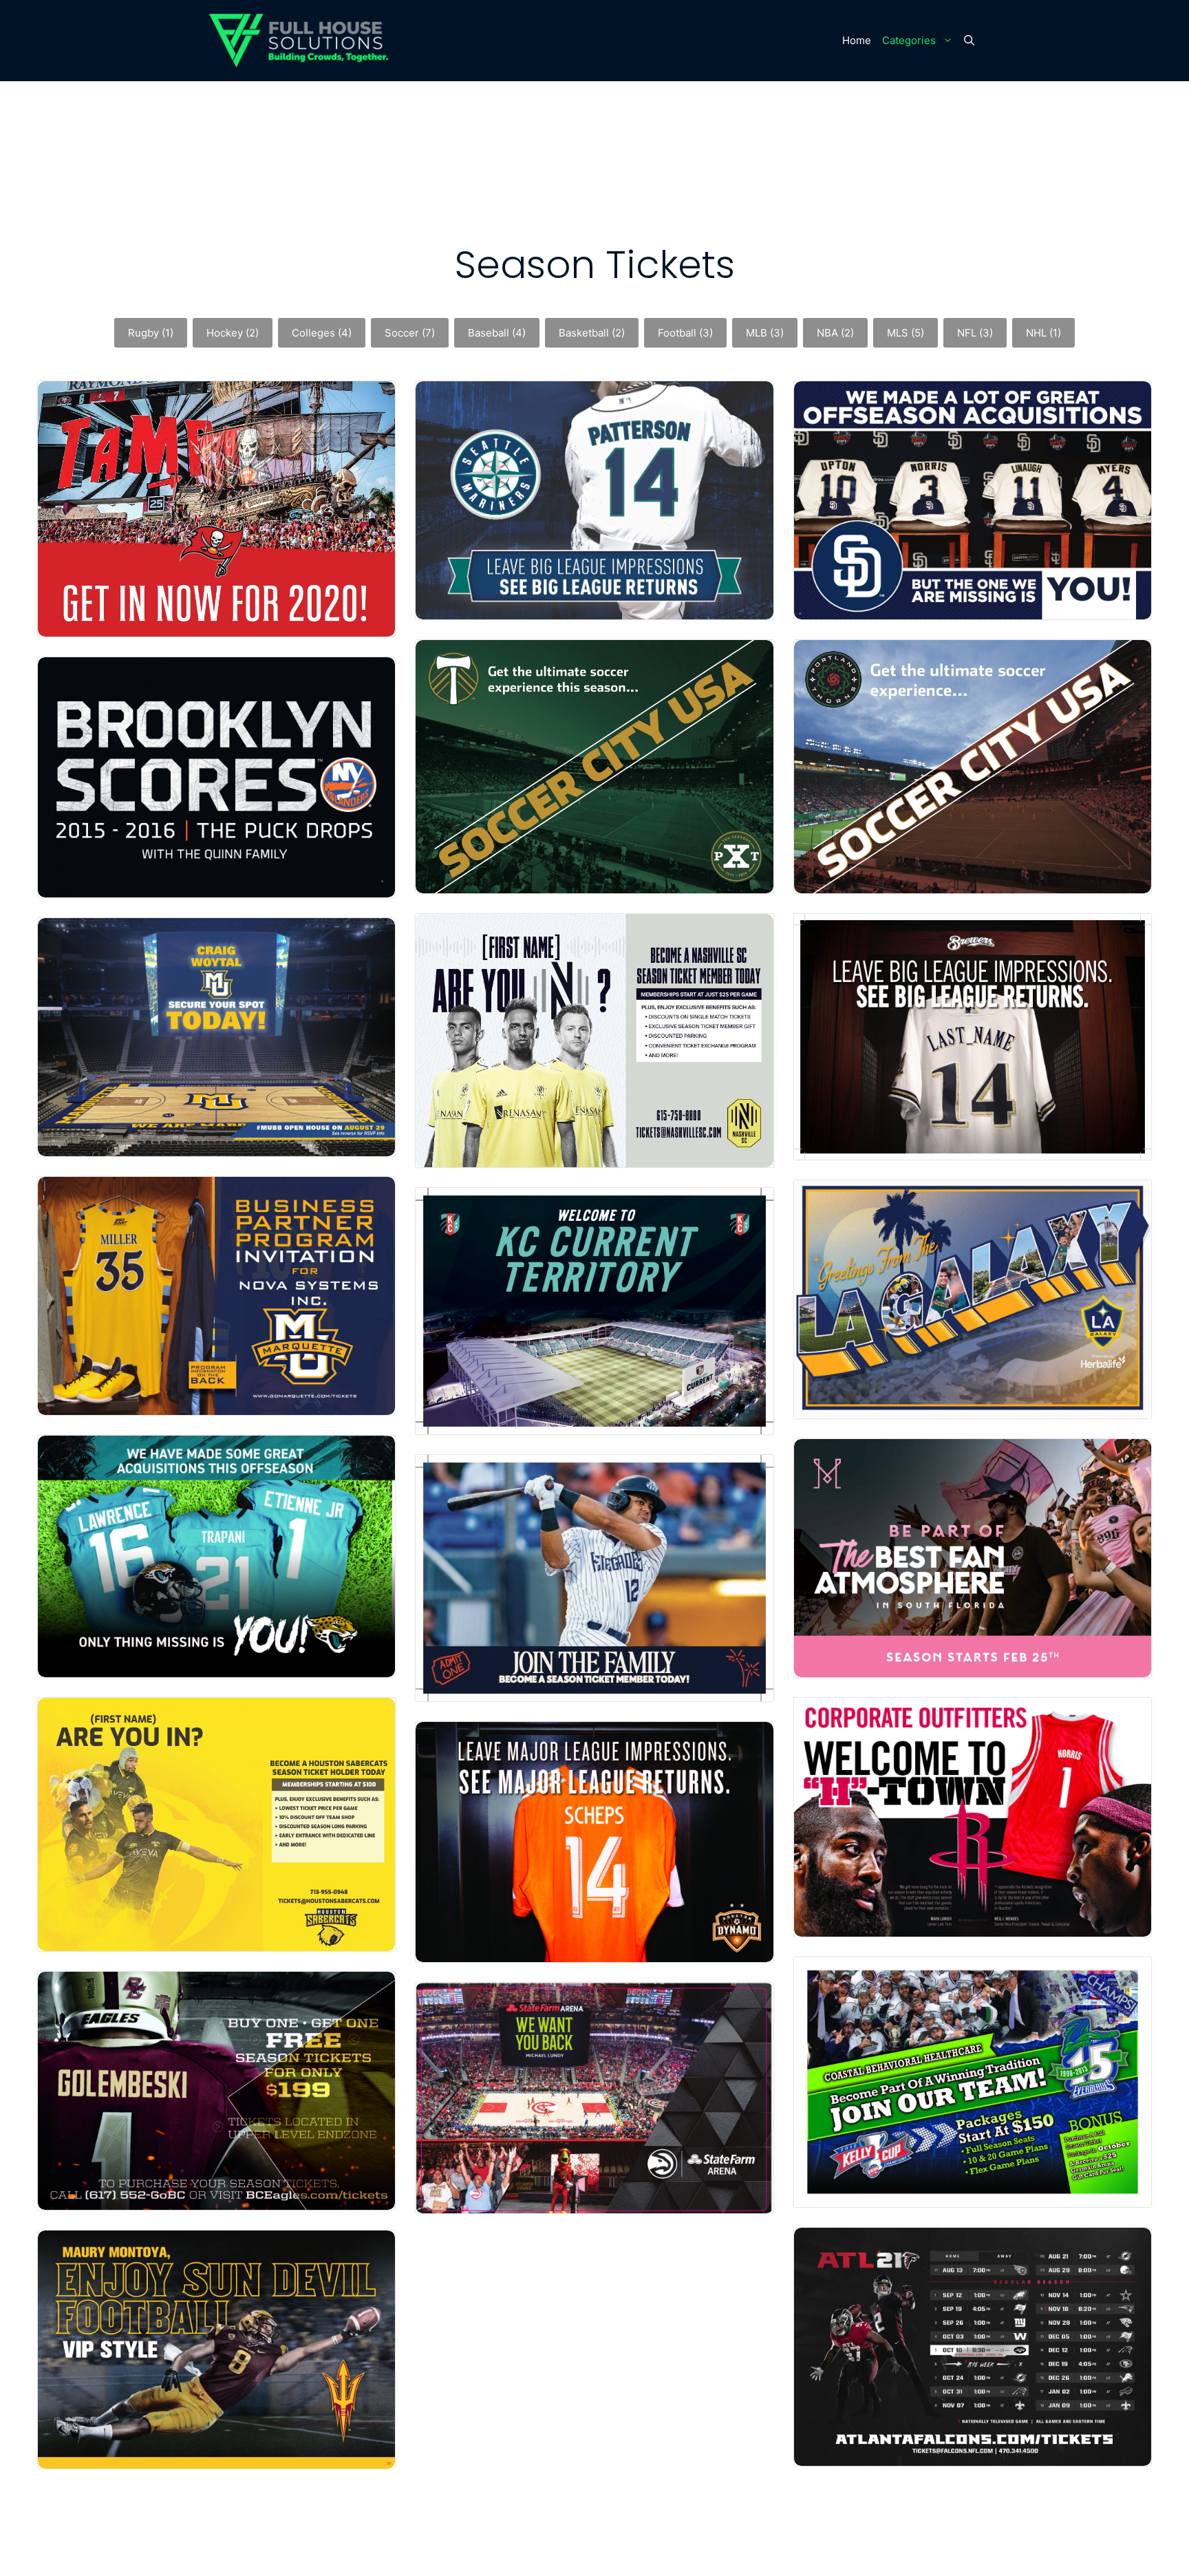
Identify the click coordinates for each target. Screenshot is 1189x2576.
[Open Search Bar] (969, 41)
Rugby (151, 333)
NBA (835, 333)
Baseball (497, 333)
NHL (1043, 333)
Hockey (233, 333)
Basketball (592, 333)
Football (685, 333)
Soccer (410, 333)
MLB (765, 333)
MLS (906, 333)
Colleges (322, 333)
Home (857, 40)
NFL (975, 333)
